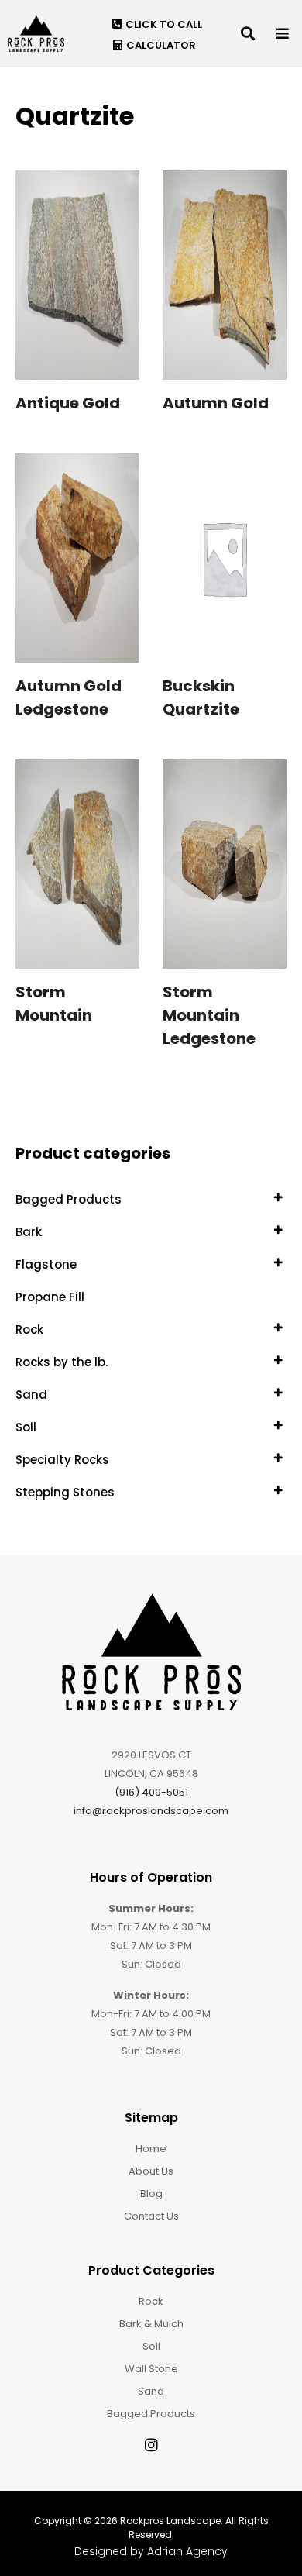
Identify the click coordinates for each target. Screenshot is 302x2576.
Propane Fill (50, 1297)
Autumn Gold (216, 403)
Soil (26, 1427)
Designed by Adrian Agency (151, 2551)
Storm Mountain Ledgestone (209, 1015)
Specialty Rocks (62, 1460)
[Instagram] (151, 2445)
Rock (29, 1329)
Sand (31, 1395)
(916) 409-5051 (151, 1792)
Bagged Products (69, 1199)
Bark (29, 1232)
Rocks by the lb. (62, 1362)
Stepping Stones (65, 1492)
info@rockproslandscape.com (151, 1811)
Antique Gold (68, 403)
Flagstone (46, 1264)
